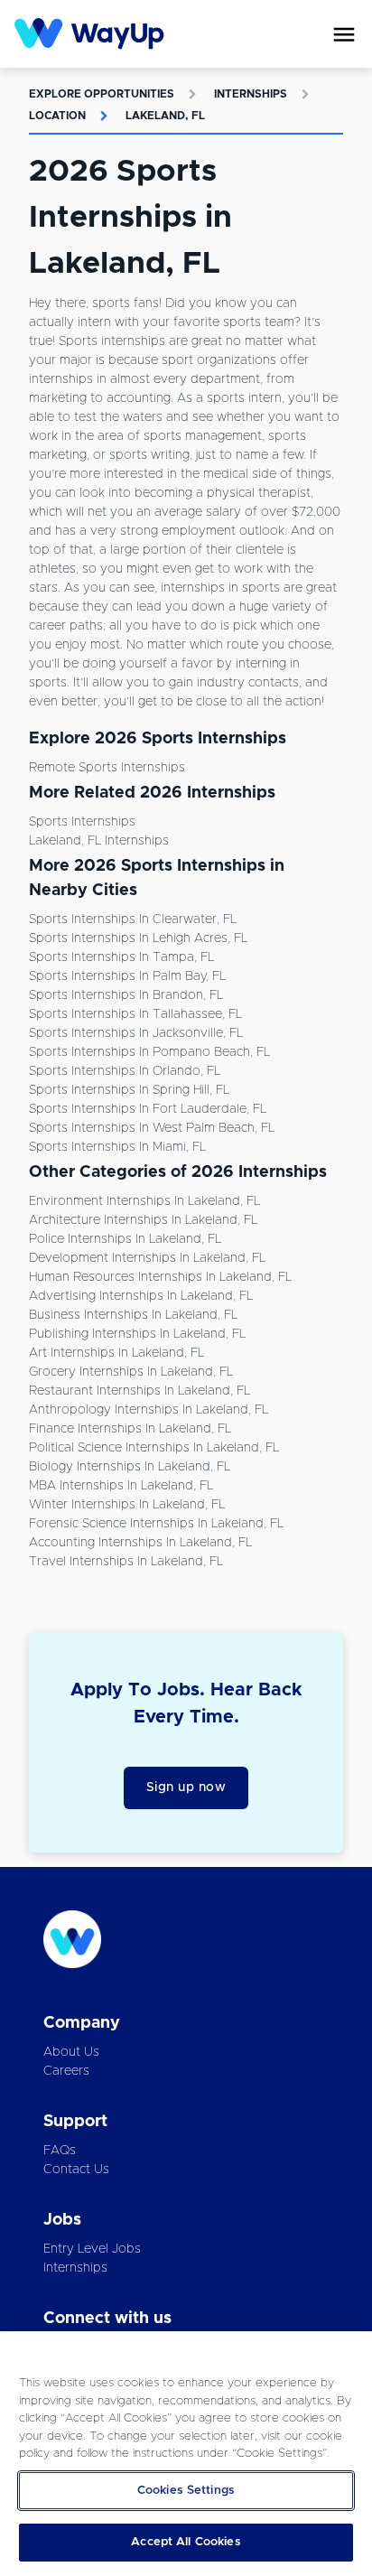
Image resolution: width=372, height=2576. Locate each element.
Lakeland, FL (165, 116)
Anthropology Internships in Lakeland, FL (149, 1410)
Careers (66, 2071)
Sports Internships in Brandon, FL (126, 995)
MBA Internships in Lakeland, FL (121, 1486)
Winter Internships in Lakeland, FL (127, 1505)
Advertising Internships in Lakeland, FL (141, 1296)
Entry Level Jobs (92, 2249)
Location (57, 116)
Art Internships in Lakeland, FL (116, 1353)
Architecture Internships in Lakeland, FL (143, 1220)
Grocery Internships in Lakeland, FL (131, 1372)
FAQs (60, 2151)
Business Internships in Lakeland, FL (133, 1315)
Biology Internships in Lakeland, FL (130, 1467)
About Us (71, 2052)
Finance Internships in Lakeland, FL (130, 1429)
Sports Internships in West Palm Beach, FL (152, 1128)
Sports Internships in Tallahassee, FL (135, 1014)
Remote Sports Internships (107, 768)
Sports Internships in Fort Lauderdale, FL (148, 1109)
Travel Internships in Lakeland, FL (126, 1562)
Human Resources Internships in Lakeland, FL (160, 1277)
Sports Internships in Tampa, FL (121, 957)
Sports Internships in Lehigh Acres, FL (138, 938)
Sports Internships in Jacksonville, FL (136, 1033)
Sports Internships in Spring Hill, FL (129, 1090)
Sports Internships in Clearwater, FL (133, 919)
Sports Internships (82, 822)
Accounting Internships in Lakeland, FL (140, 1543)
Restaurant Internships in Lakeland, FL (139, 1391)
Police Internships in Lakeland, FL (125, 1239)
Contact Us (76, 2170)
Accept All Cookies (186, 2542)
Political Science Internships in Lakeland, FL (154, 1448)
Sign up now (186, 1787)
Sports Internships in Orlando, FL (125, 1071)
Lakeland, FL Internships (99, 841)
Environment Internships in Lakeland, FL (144, 1201)
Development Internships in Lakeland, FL (147, 1258)
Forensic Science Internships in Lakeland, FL (156, 1524)
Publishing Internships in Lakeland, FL (137, 1334)
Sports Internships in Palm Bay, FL (127, 976)
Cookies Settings (186, 2491)
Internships (251, 94)
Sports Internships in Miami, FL (117, 1147)
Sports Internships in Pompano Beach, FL (149, 1052)
